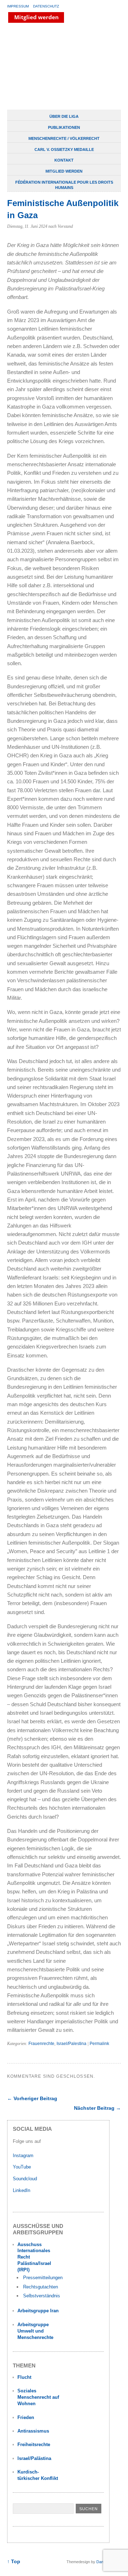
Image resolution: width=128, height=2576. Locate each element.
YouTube (23, 2167)
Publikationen (64, 127)
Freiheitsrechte (34, 2444)
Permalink (99, 2044)
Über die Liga (64, 116)
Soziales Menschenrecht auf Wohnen (38, 2397)
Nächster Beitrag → (97, 2108)
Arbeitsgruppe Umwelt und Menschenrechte (35, 2331)
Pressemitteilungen (43, 2278)
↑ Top (14, 2562)
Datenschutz (46, 6)
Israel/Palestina (71, 2044)
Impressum (18, 6)
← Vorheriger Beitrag (32, 2098)
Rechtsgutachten (41, 2287)
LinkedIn (22, 2190)
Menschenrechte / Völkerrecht (64, 138)
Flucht (24, 2377)
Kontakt (64, 160)
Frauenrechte (41, 2044)
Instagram (23, 2156)
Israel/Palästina (34, 2458)
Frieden (26, 2417)
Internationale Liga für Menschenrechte (62, 67)
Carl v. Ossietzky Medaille (64, 149)
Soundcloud (26, 2179)
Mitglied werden (64, 171)
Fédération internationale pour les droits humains (64, 185)
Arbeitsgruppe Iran (38, 2311)
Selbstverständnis (42, 2296)
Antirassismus (33, 2431)
